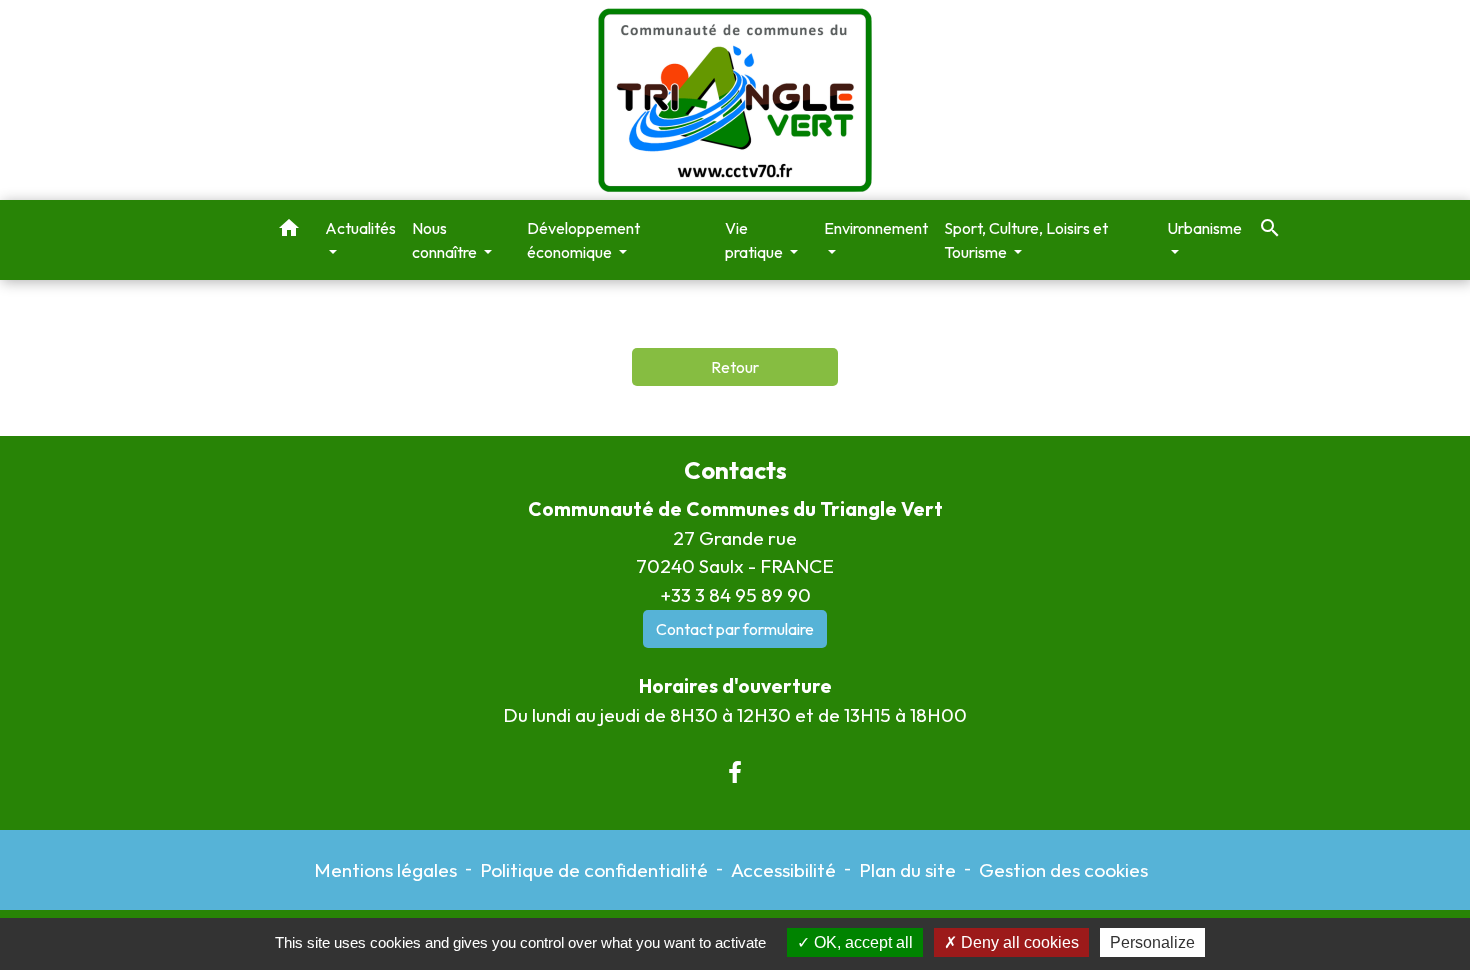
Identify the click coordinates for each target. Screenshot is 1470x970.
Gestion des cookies (1063, 870)
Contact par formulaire (735, 629)
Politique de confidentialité (594, 870)
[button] (289, 231)
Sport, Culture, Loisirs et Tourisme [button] (1026, 240)
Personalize (1152, 942)
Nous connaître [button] (446, 240)
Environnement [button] (876, 228)
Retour (735, 367)
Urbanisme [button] (1204, 228)
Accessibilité (783, 870)
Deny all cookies (1018, 942)
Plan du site (907, 870)
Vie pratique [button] (755, 240)
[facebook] (735, 772)
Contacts (735, 470)
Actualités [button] (360, 228)
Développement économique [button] (583, 240)
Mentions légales (385, 870)
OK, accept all (861, 942)
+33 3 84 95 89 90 (735, 595)
